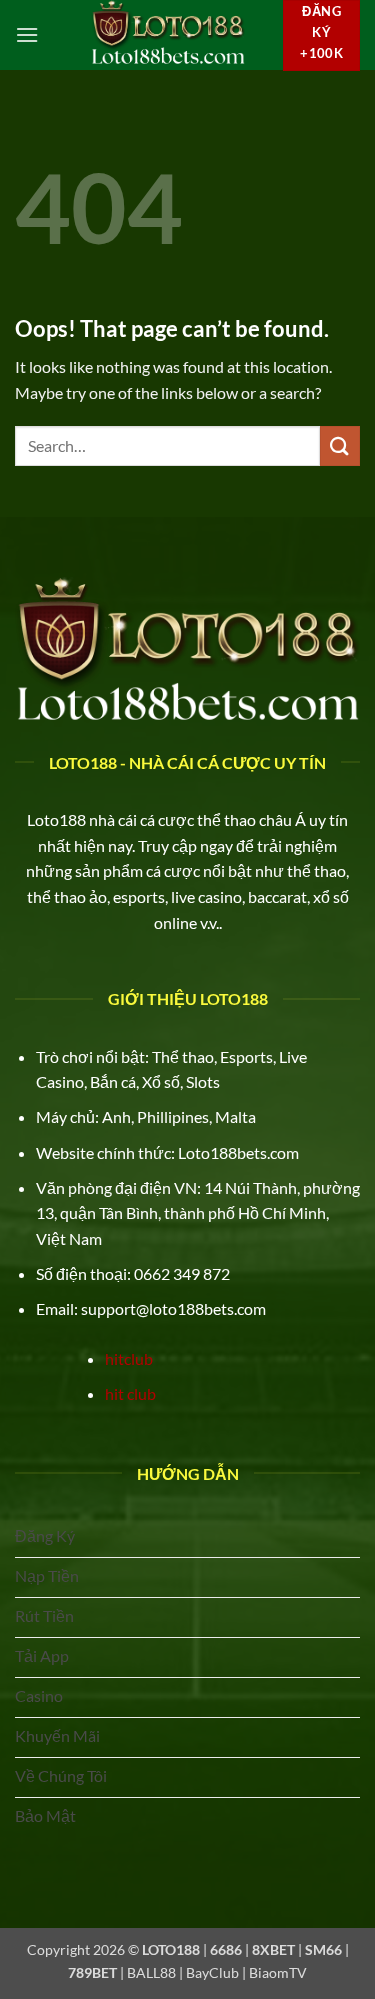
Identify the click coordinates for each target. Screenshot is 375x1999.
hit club (130, 1393)
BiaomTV (278, 1972)
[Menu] (27, 34)
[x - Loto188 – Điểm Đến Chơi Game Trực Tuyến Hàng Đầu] (168, 35)
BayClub (212, 1972)
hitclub (129, 1358)
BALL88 (151, 1972)
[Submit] (340, 445)
